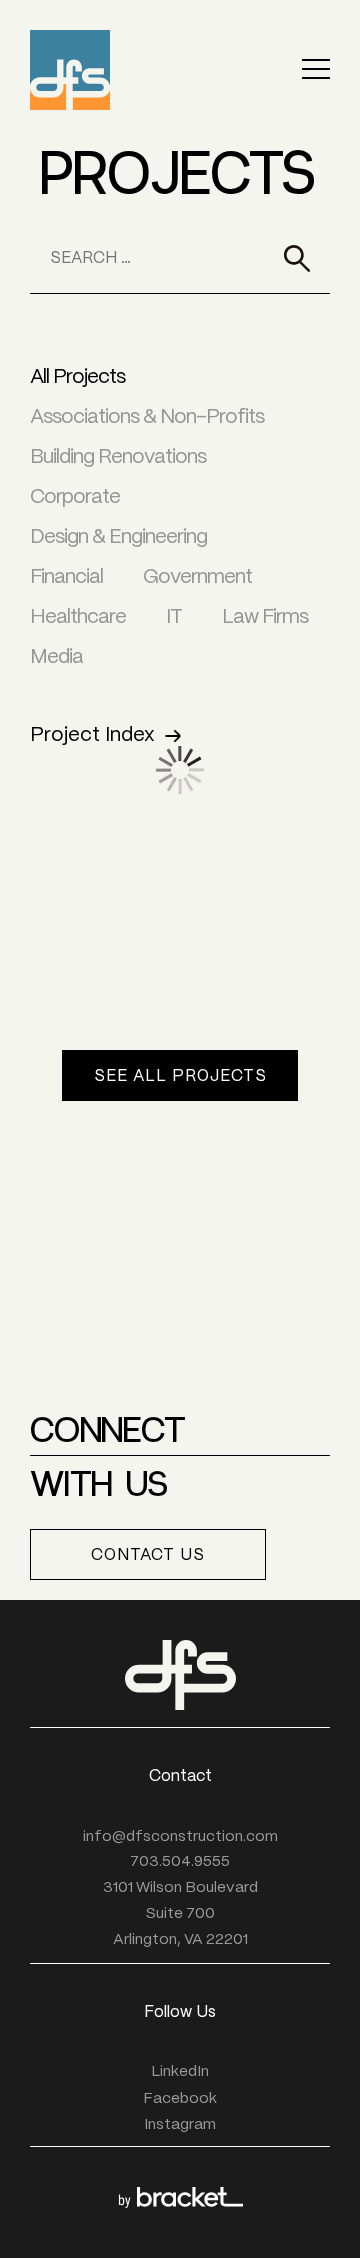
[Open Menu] (316, 70)
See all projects (180, 1076)
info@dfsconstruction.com (180, 1837)
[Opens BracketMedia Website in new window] (180, 2197)
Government (197, 577)
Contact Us (148, 1555)
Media (56, 657)
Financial (66, 577)
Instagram (180, 2125)
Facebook (180, 2099)
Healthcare (78, 617)
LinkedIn (180, 2072)
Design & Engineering (118, 537)
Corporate (75, 497)
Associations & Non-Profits (147, 417)
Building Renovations (118, 457)
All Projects (77, 377)
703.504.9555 (180, 1862)
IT (174, 617)
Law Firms (265, 617)
